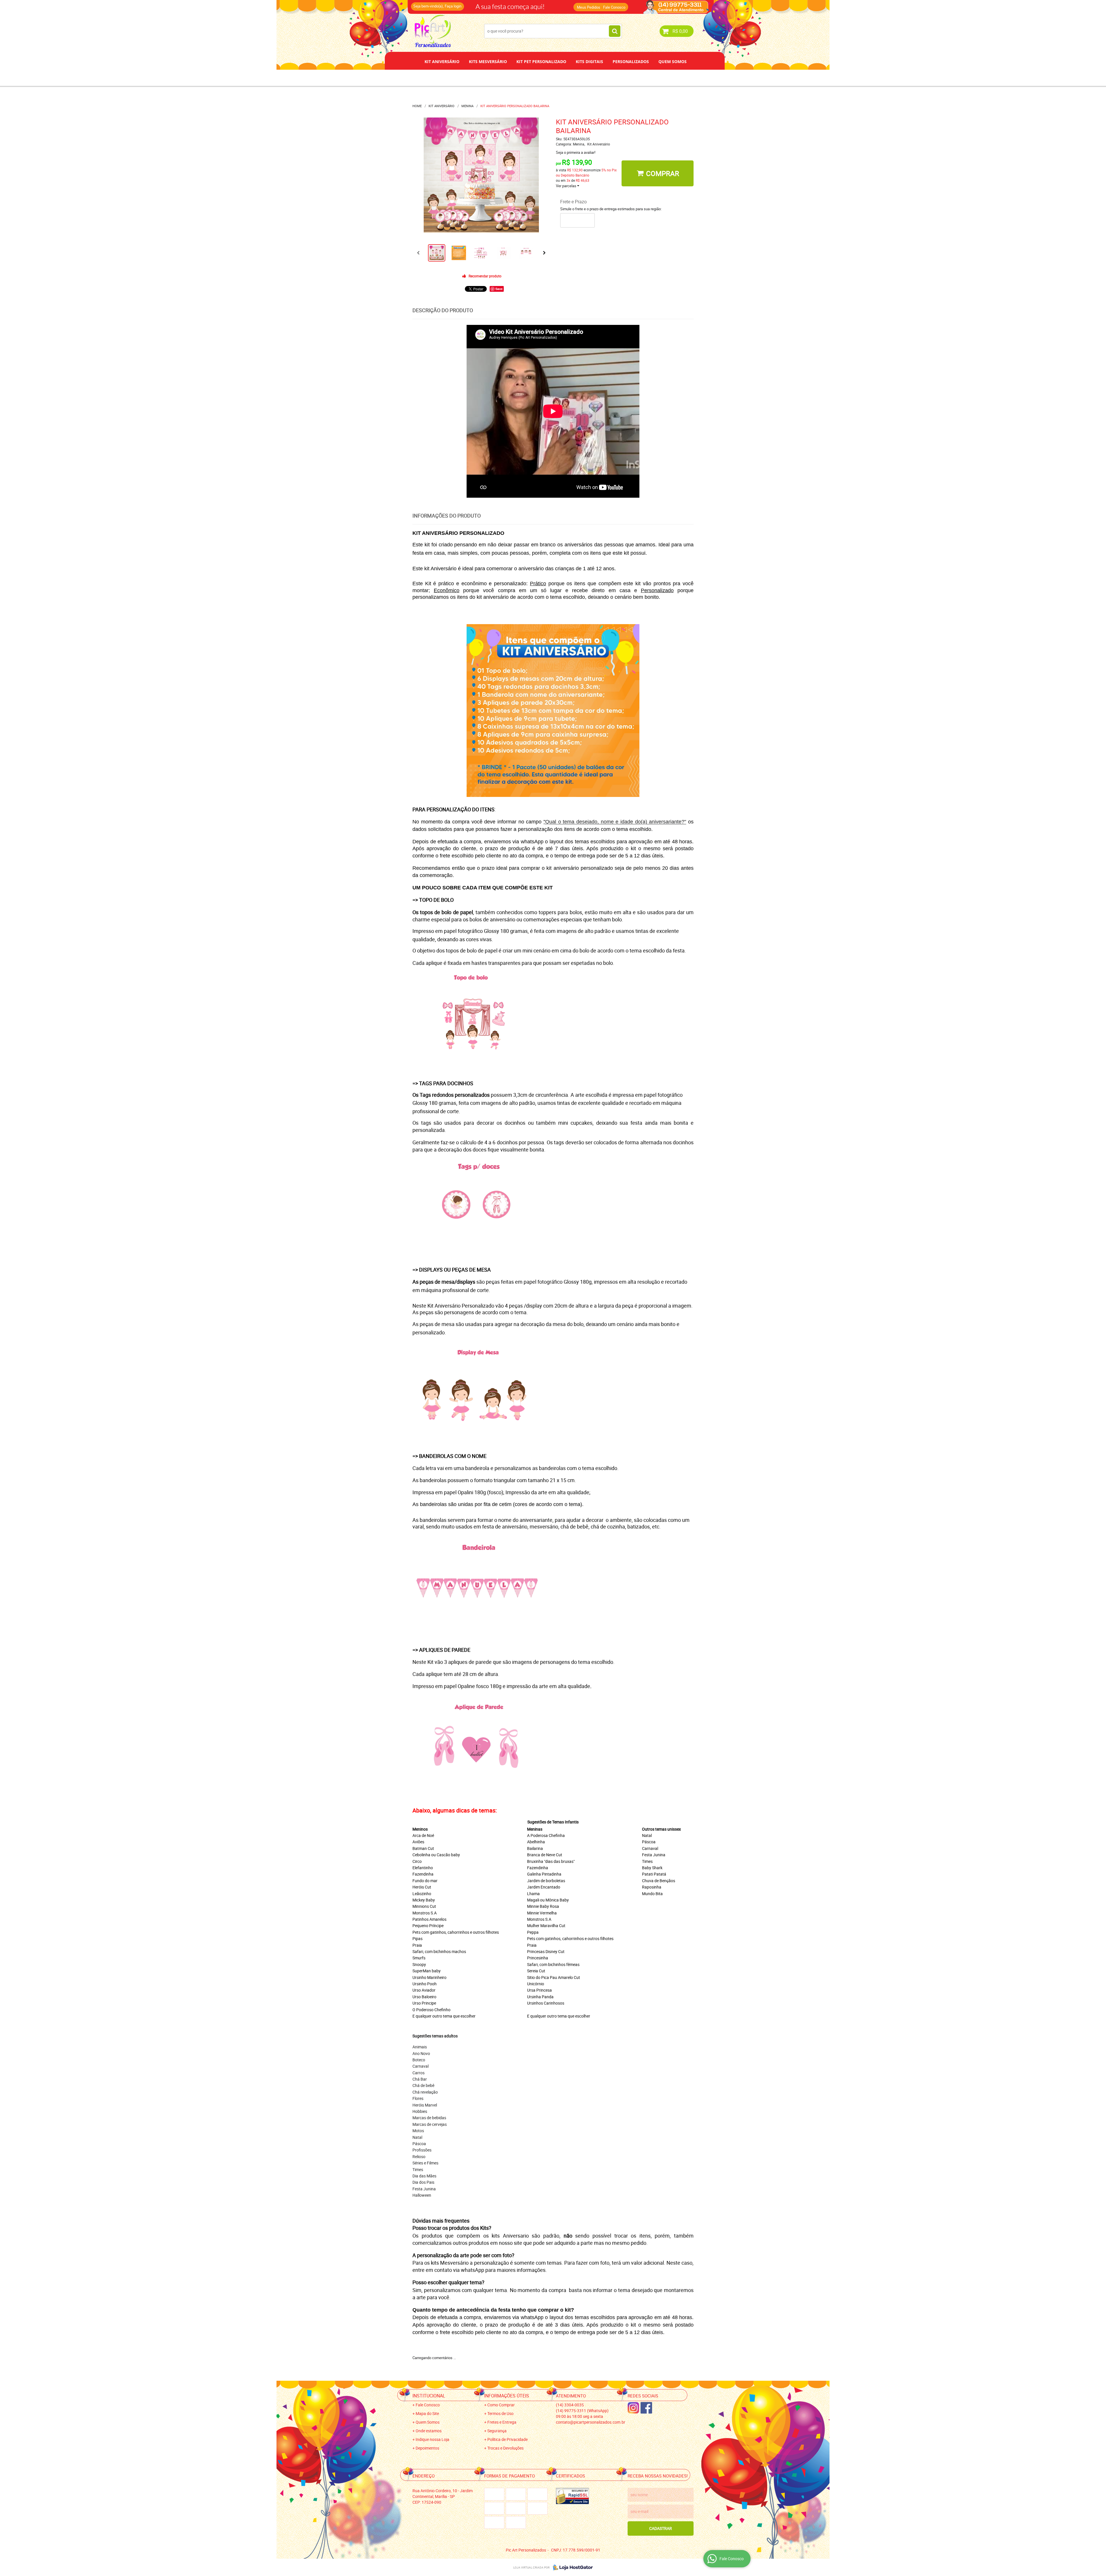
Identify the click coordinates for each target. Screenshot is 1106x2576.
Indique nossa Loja (432, 2439)
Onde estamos (429, 2431)
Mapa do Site (427, 2413)
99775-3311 (534, 4)
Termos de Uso (500, 2413)
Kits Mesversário (488, 61)
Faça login (453, 6)
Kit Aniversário (442, 61)
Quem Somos (673, 61)
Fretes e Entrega (502, 2422)
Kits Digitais (589, 61)
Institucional (429, 2396)
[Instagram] (633, 2408)
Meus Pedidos (589, 7)
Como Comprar (501, 2405)
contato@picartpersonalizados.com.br (591, 2422)
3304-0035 (490, 4)
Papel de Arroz (575, 78)
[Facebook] (646, 2408)
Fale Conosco (614, 7)
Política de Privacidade (507, 2439)
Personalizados (631, 61)
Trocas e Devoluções (505, 2448)
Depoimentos (534, 78)
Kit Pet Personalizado (541, 61)
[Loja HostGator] (571, 2567)
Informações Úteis (507, 2396)
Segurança (497, 2431)
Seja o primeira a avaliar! (576, 152)
